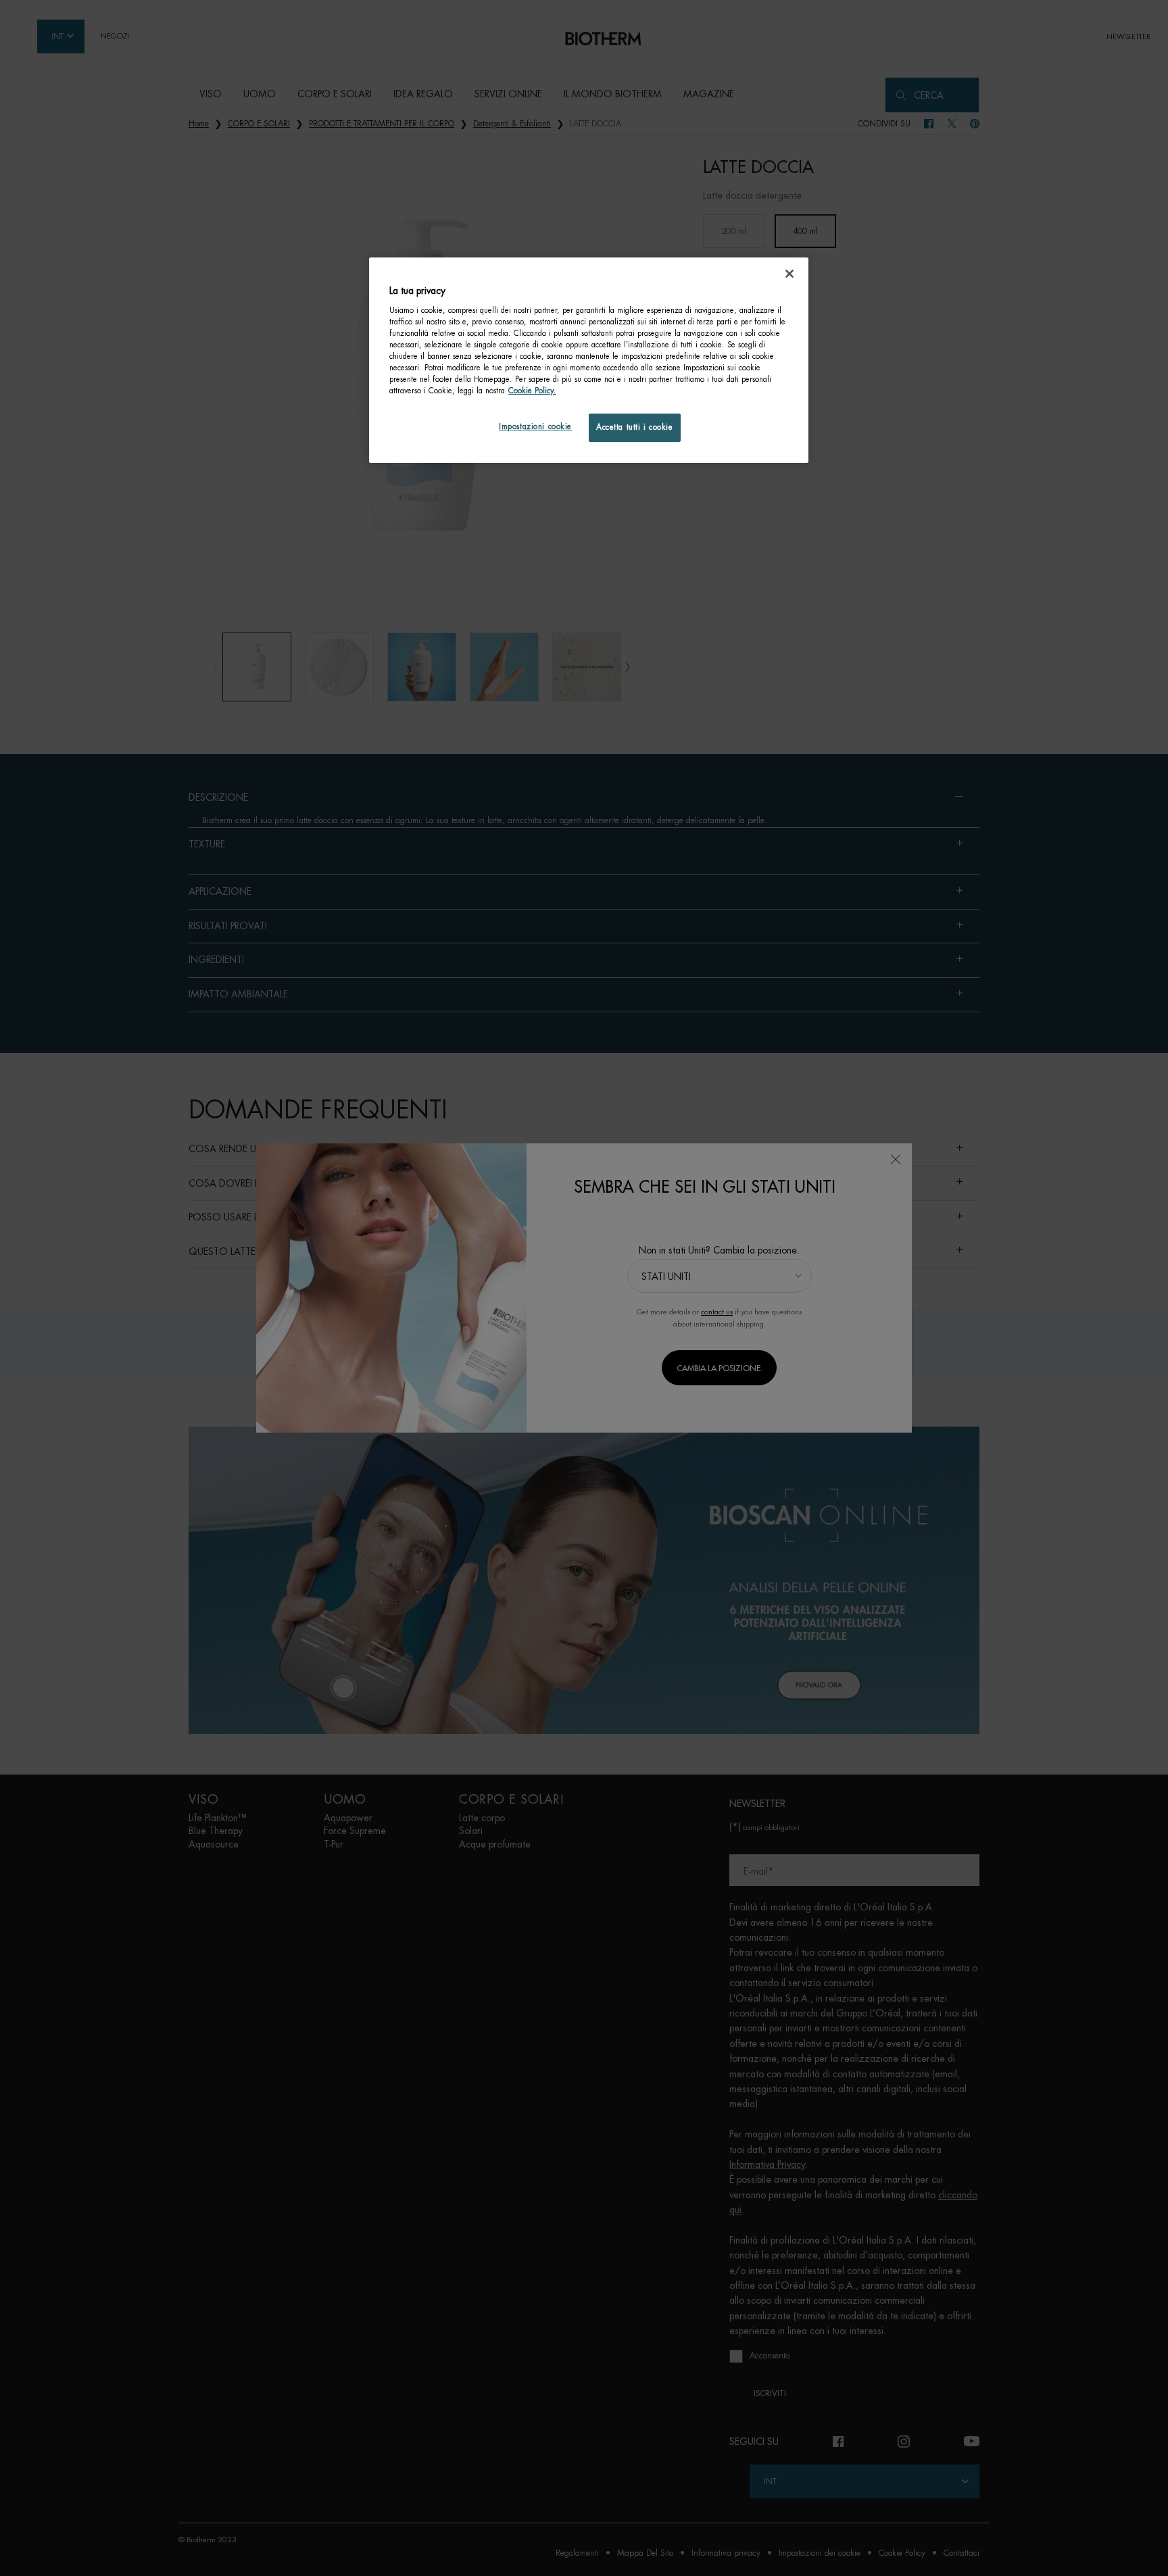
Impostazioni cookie (535, 427)
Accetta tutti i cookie (635, 427)
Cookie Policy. (532, 391)
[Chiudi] (789, 274)
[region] (589, 360)
